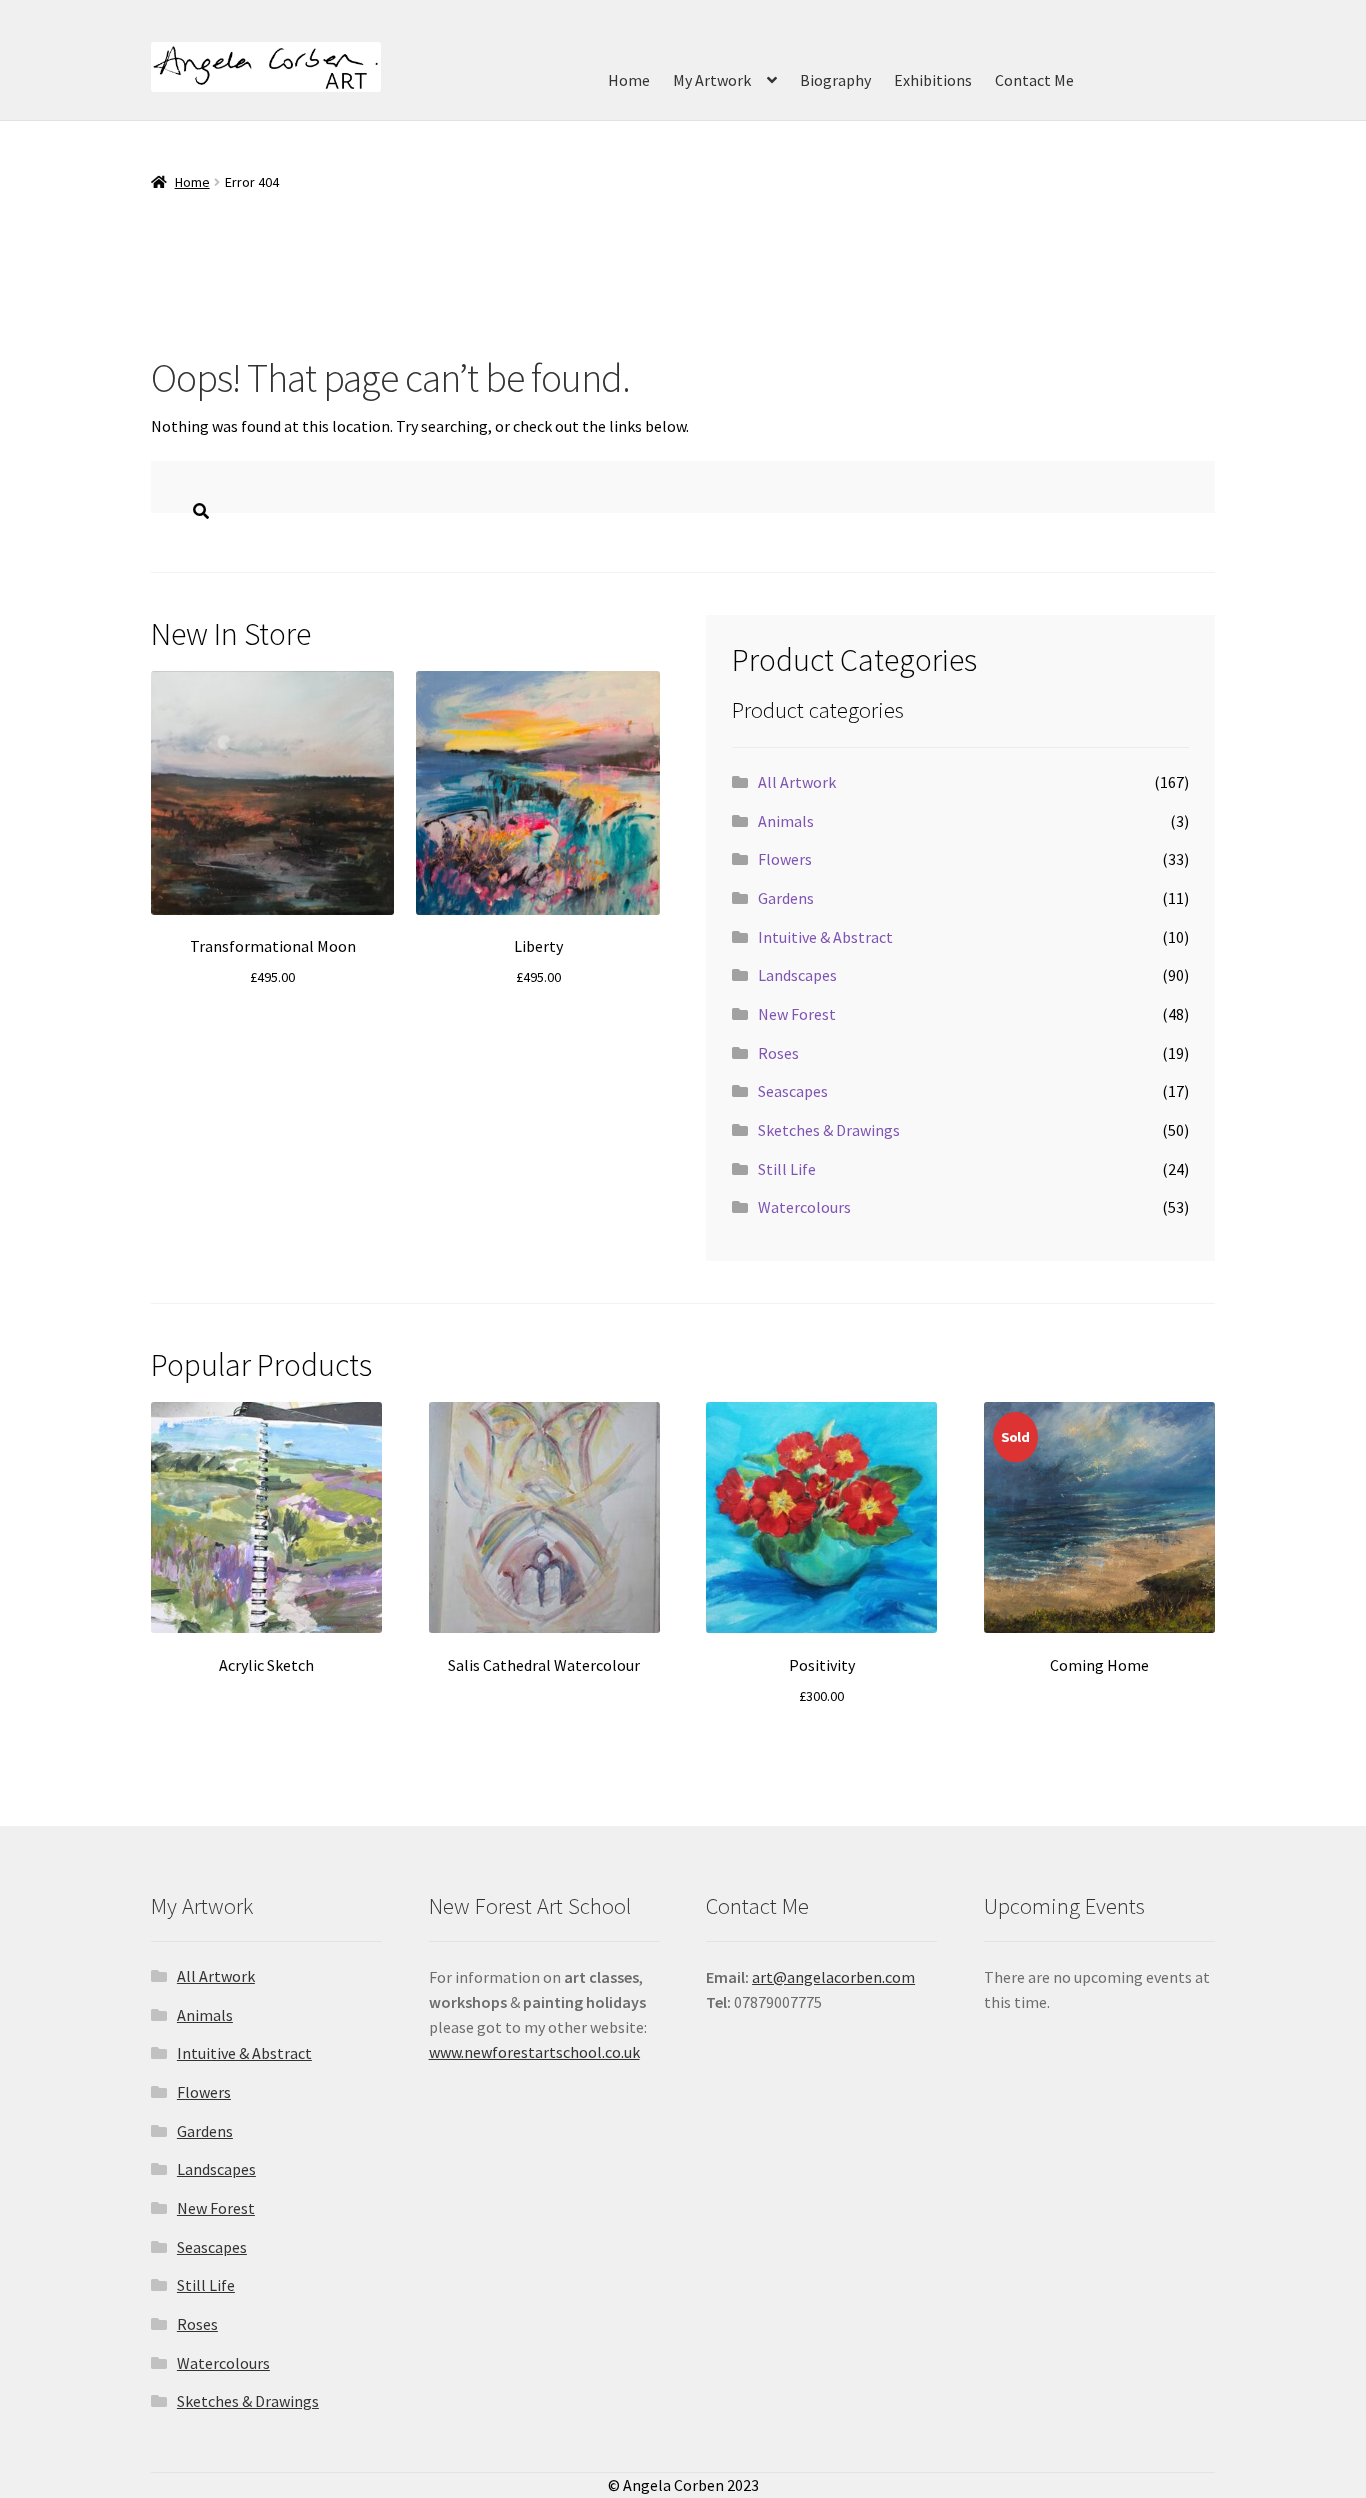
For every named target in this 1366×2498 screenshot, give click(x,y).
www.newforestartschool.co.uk (534, 2052)
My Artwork (712, 80)
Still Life (787, 1169)
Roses (778, 1053)
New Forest (797, 1014)
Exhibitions (933, 80)
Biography (835, 80)
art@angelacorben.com (833, 1977)
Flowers (785, 859)
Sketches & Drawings (829, 1130)
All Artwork (797, 782)
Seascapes (793, 1091)
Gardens (786, 898)
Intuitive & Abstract (825, 937)
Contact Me (1034, 80)
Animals (786, 821)
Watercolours (804, 1207)
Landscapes (797, 975)
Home (629, 80)
